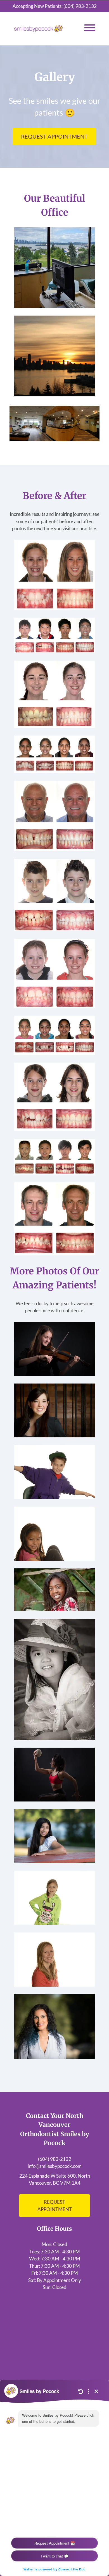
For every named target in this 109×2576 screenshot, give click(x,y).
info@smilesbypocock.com (55, 2166)
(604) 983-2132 (80, 6)
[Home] (39, 29)
